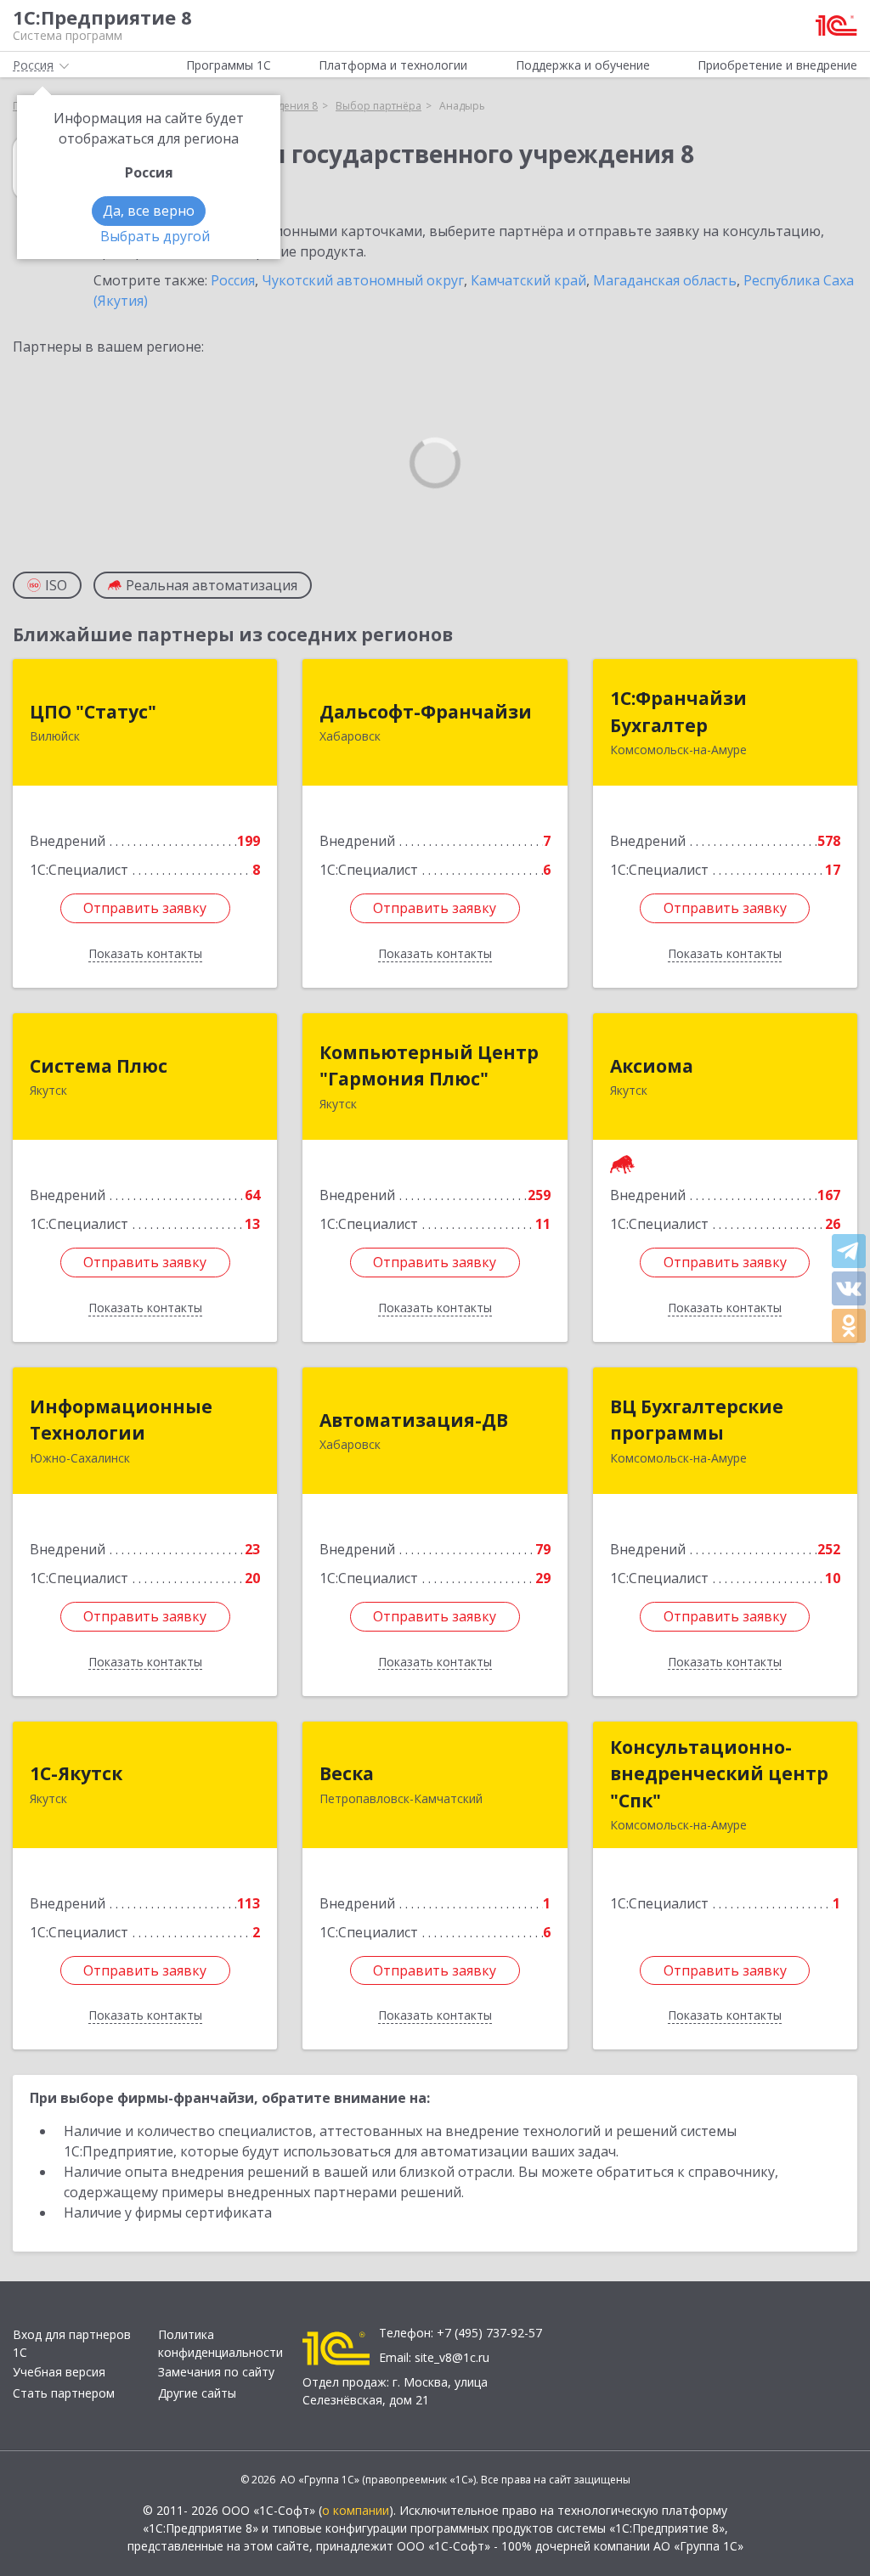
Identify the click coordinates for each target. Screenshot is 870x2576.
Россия (233, 280)
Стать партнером (64, 2393)
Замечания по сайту (216, 2372)
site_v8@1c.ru (452, 2357)
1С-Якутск (76, 1773)
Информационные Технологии (121, 1420)
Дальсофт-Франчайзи (426, 712)
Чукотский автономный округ (363, 280)
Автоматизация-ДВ (414, 1420)
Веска (347, 1773)
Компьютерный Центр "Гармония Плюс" (429, 1066)
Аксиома (652, 1066)
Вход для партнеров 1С (72, 2343)
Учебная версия (59, 2372)
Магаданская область (665, 280)
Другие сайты (197, 2393)
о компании (356, 2510)
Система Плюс (99, 1066)
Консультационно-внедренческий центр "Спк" (719, 1774)
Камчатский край (528, 280)
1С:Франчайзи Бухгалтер (678, 712)
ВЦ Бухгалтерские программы (697, 1420)
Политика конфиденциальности (220, 2343)
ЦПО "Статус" (93, 712)
